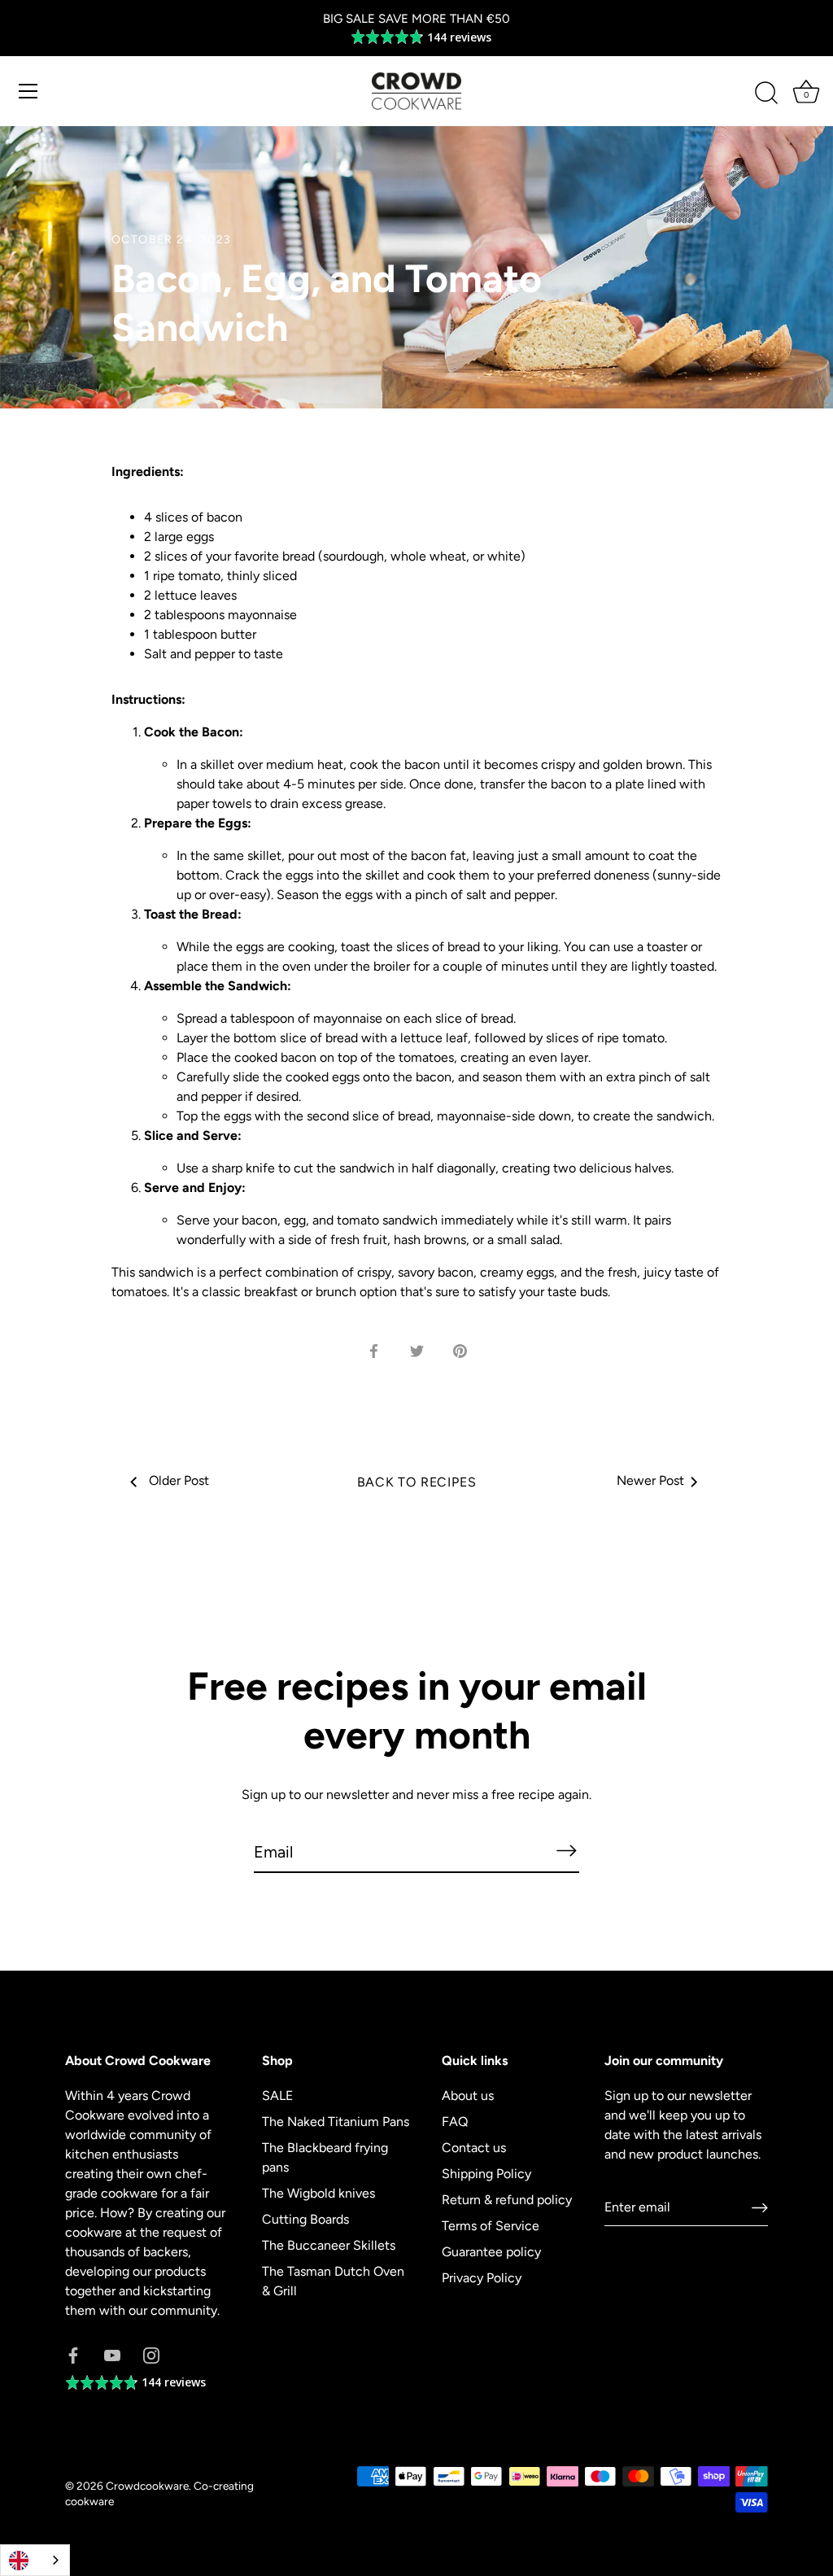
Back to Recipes (417, 1482)
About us (468, 2096)
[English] (35, 2560)
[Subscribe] (566, 1851)
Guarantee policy (491, 2252)
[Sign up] (760, 2208)
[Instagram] (151, 2354)
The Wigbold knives (318, 2193)
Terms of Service (491, 2226)
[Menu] (28, 91)
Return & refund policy (507, 2200)
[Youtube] (112, 2354)
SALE (277, 2096)
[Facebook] (73, 2354)
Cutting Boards (305, 2219)
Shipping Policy (486, 2174)
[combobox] (35, 2560)
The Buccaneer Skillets (329, 2245)
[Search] (766, 94)
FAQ (455, 2122)
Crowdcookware (147, 2486)
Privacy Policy (482, 2278)
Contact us (474, 2148)
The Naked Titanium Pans (336, 2122)
